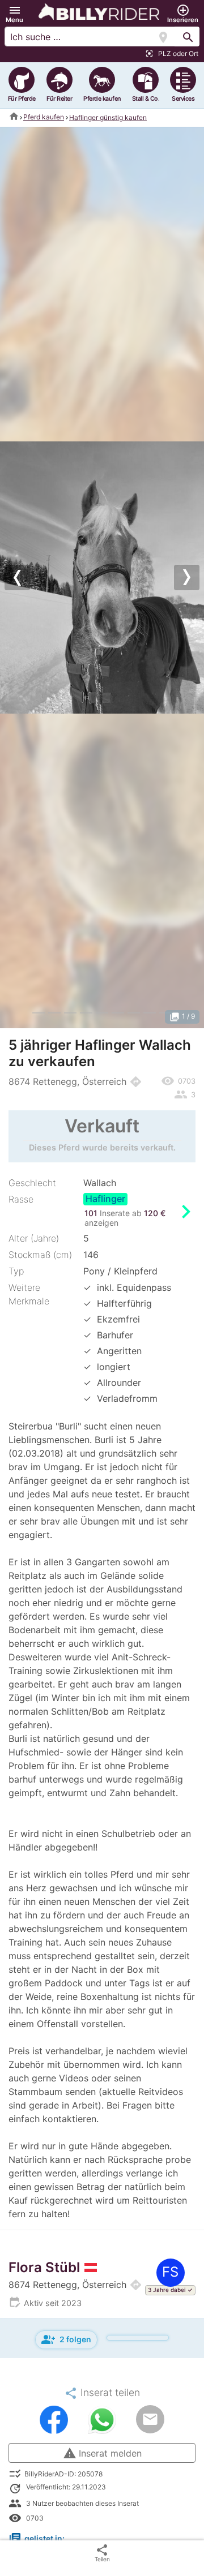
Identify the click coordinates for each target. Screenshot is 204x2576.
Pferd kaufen (44, 117)
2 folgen (66, 2339)
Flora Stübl (44, 2267)
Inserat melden (102, 2453)
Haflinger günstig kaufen (108, 117)
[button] (14, 14)
